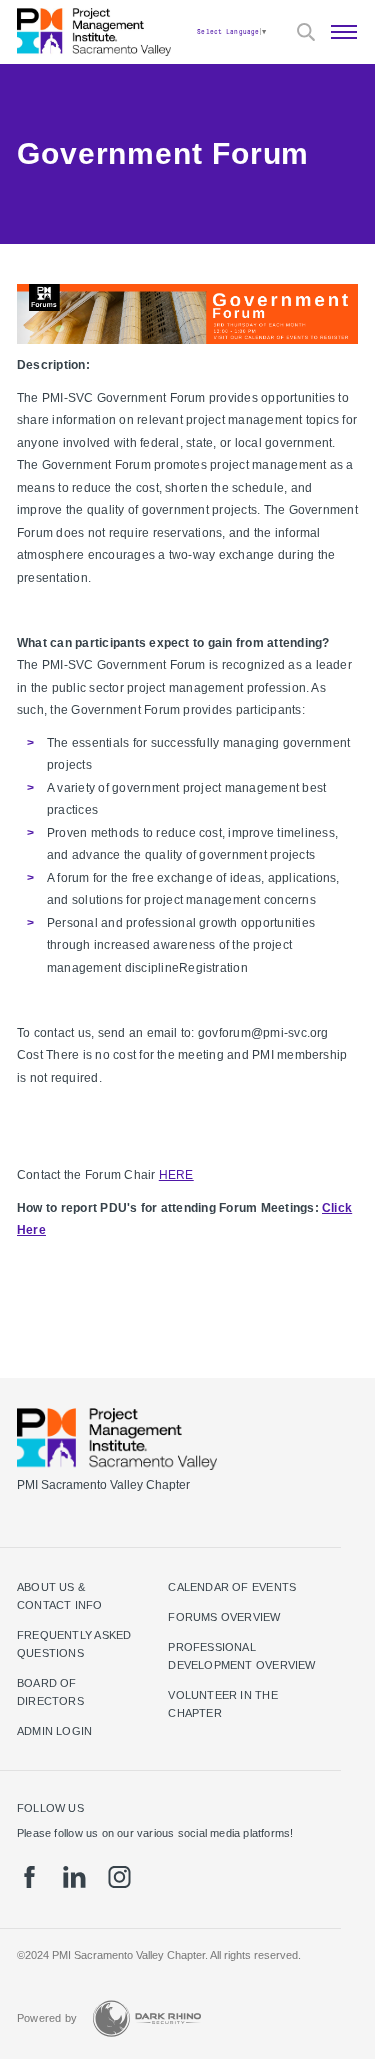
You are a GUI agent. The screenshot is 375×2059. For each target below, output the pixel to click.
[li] (74, 1877)
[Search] (306, 32)
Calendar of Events (232, 1587)
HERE (176, 1175)
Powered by (47, 2018)
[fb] (29, 1877)
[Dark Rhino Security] (147, 2018)
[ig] (119, 1877)
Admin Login (54, 1731)
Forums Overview (224, 1617)
